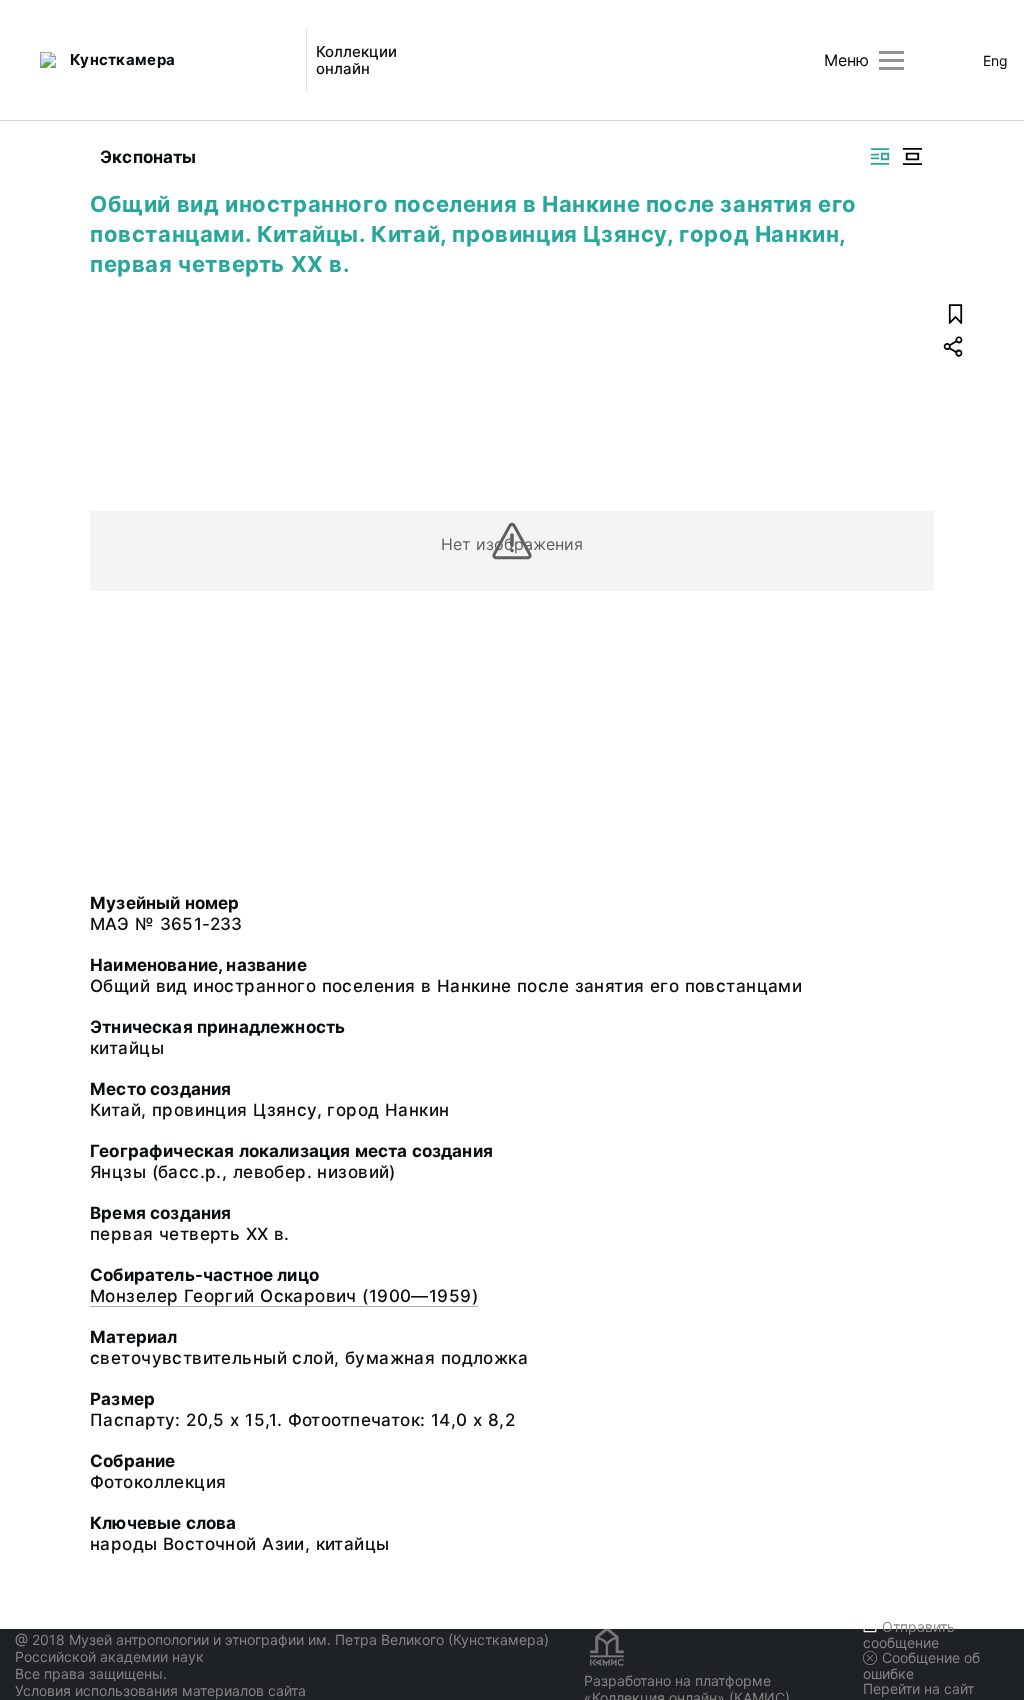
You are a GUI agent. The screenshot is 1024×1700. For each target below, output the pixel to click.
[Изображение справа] (880, 156)
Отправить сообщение (909, 1634)
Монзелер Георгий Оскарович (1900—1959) (284, 1296)
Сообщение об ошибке (921, 1665)
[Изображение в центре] (912, 156)
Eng (995, 60)
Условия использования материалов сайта (160, 1690)
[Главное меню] (891, 60)
